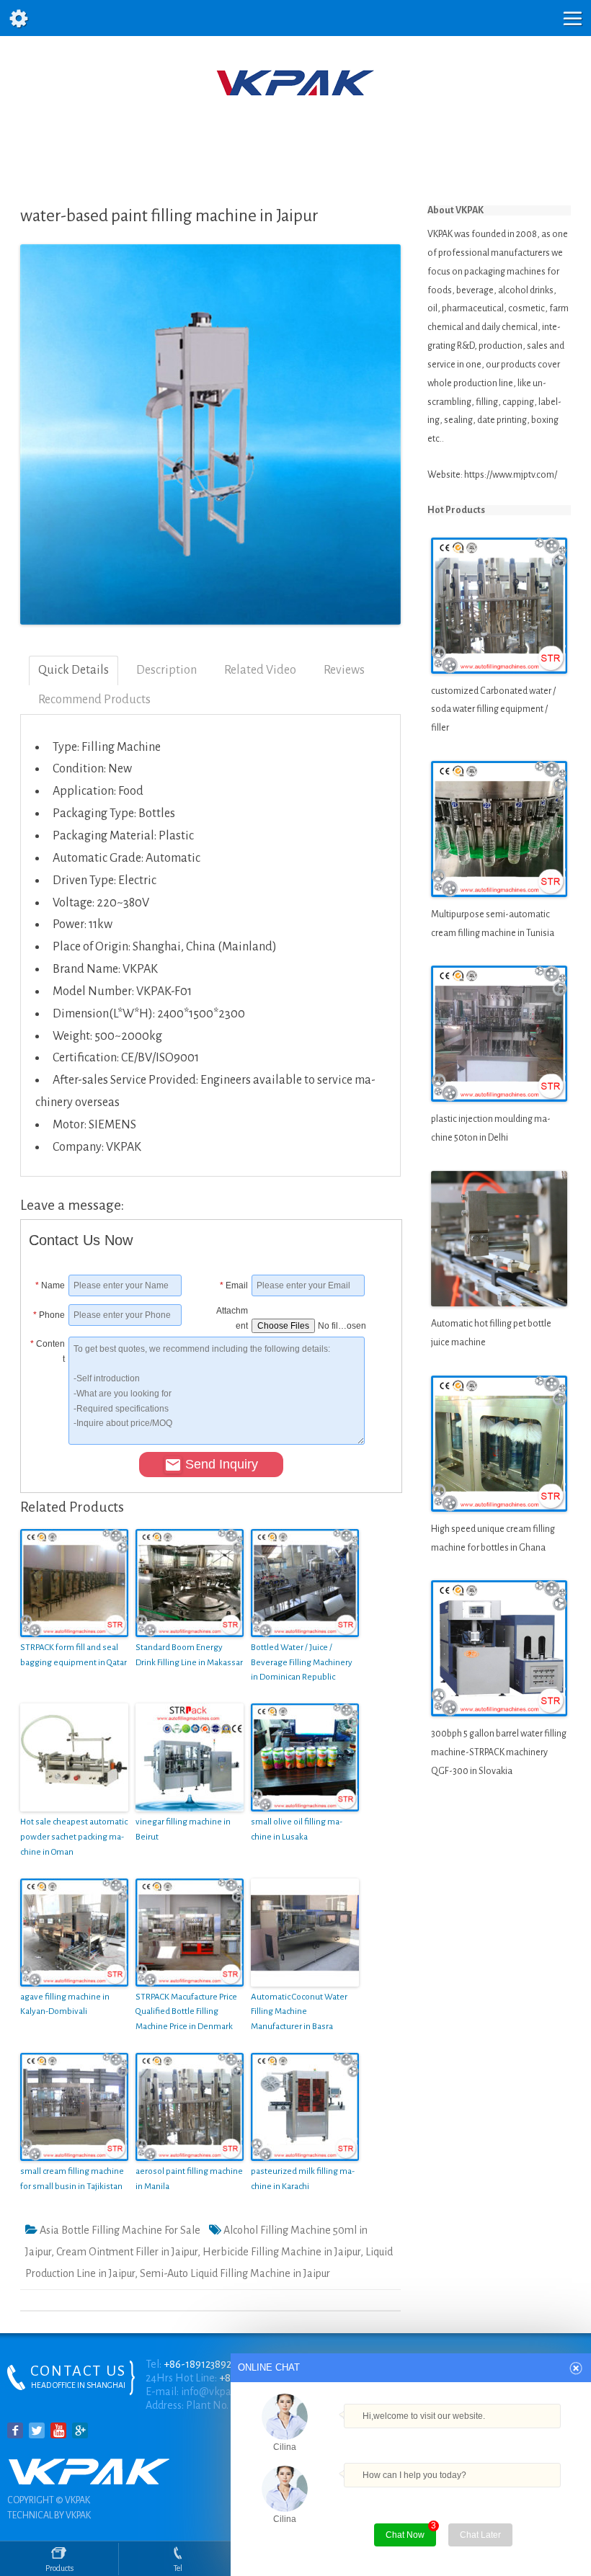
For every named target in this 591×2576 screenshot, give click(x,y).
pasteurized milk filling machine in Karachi (303, 2179)
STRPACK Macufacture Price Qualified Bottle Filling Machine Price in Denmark (186, 2012)
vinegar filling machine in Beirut (183, 1830)
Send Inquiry (222, 1464)
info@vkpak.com (219, 2392)
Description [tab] (166, 670)
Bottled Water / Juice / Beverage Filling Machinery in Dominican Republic (302, 1663)
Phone (49, 1315)
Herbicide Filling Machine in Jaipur (281, 2252)
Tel (178, 2568)
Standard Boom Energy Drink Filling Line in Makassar (189, 1655)
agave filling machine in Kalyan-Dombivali (65, 2005)
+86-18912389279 (203, 2364)
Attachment (232, 1315)
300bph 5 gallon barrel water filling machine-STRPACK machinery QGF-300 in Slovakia (499, 1752)
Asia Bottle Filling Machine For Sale (120, 2230)
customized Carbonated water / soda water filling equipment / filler (493, 710)
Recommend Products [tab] (94, 700)
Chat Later (480, 2535)
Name (50, 1285)
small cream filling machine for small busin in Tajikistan (72, 2179)
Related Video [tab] (260, 670)
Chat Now (405, 2535)
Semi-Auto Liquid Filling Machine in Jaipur (235, 2273)
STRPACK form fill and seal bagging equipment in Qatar (74, 1655)
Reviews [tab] (344, 670)
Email (234, 1285)
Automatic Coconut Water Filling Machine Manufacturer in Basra (299, 2012)
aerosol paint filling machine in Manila (189, 2179)
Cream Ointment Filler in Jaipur (127, 2252)
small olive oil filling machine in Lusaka (297, 1830)
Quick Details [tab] (74, 670)
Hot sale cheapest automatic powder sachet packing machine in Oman (74, 1837)
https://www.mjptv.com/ (511, 475)
